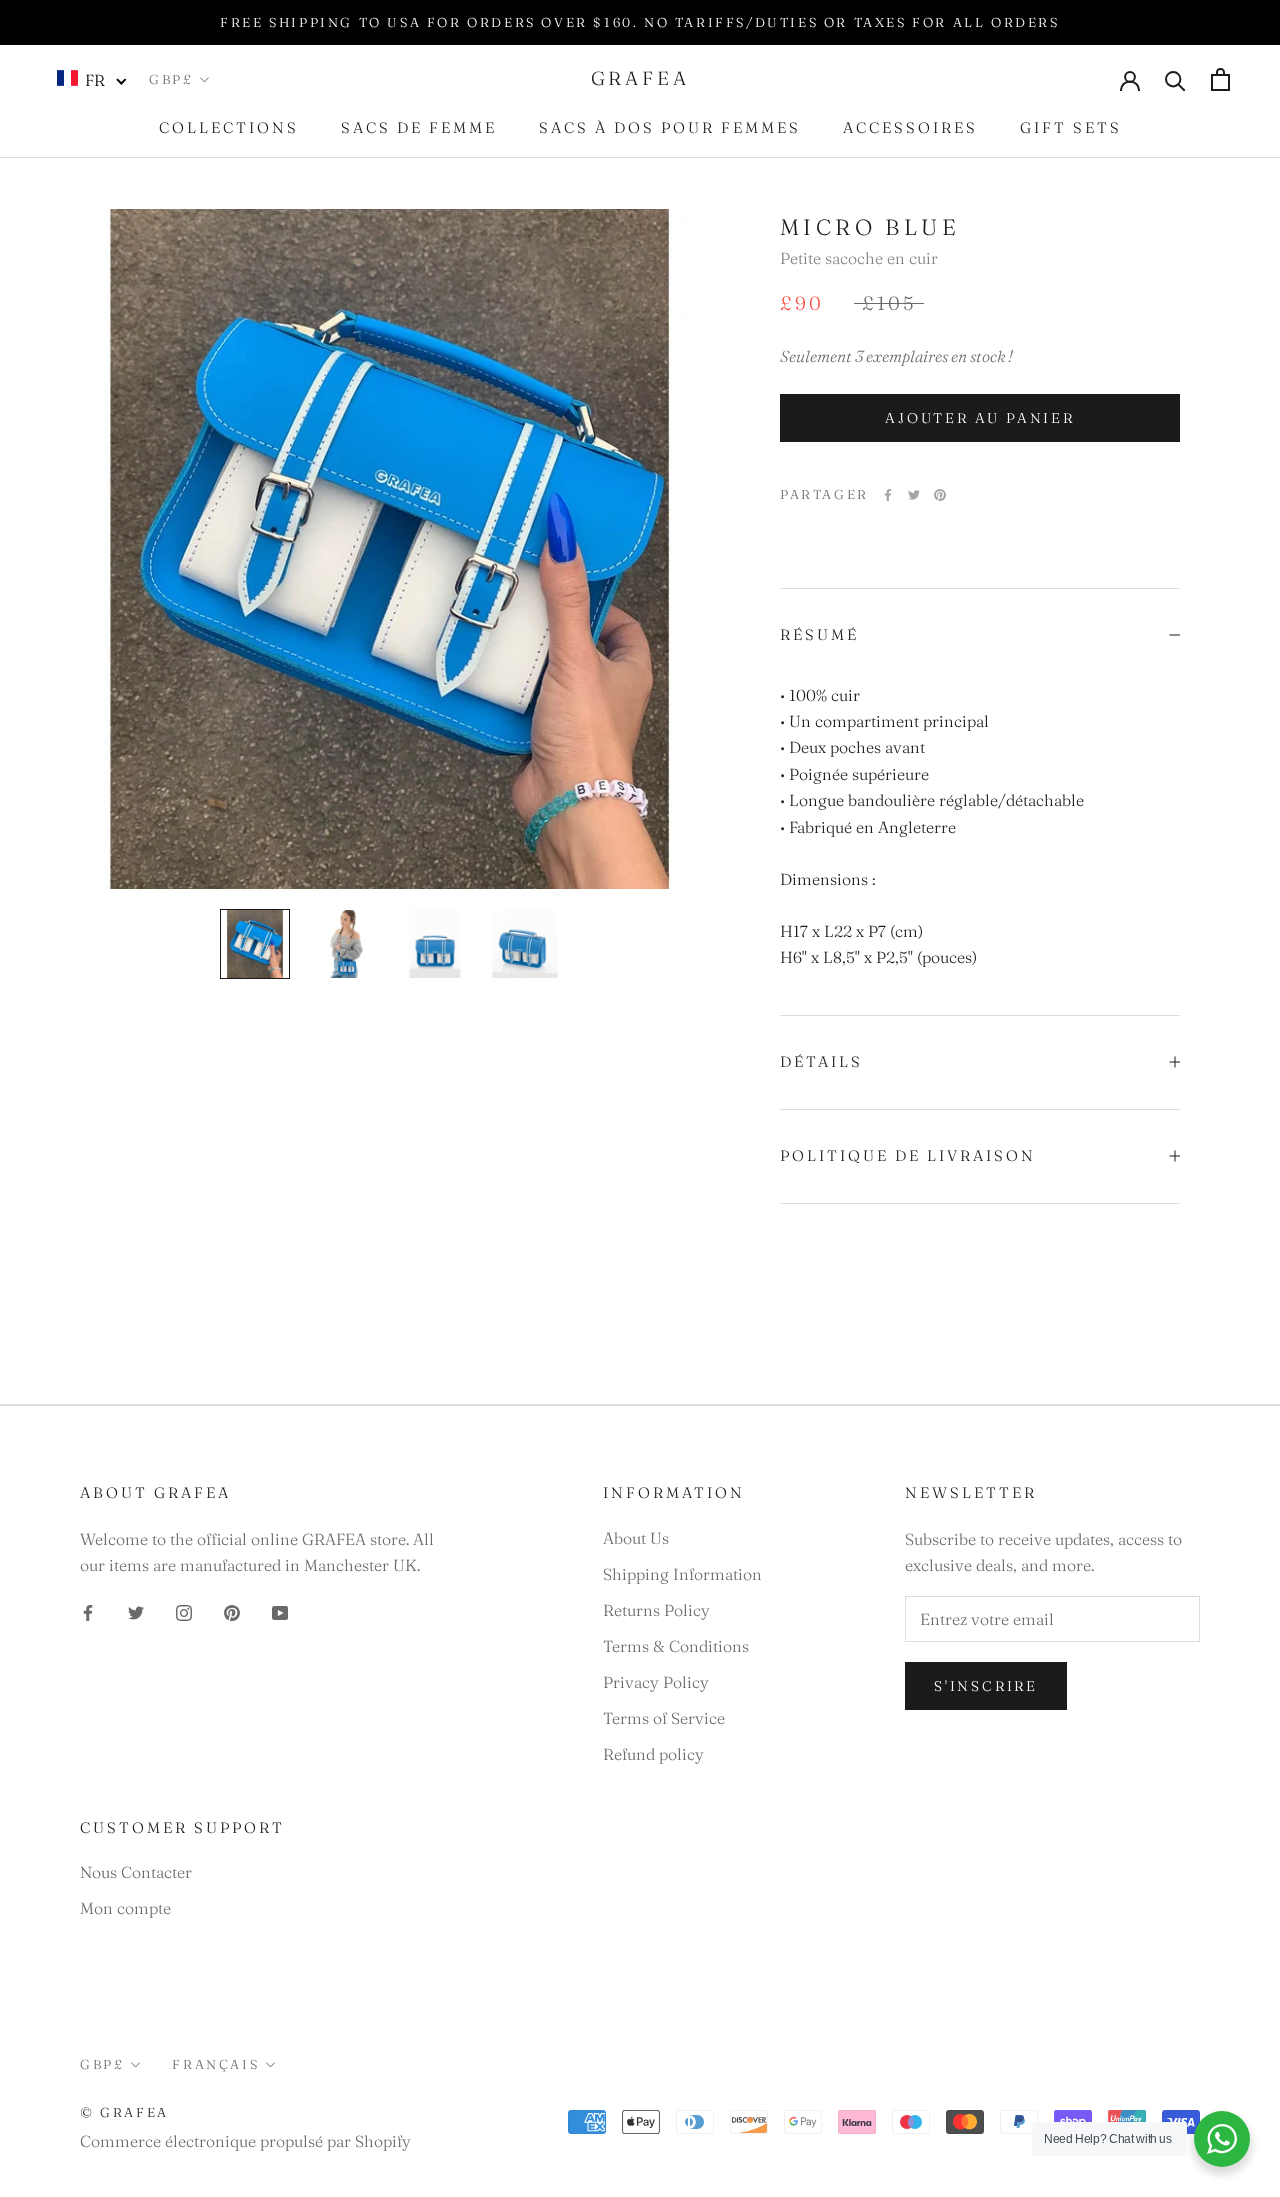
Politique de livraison (908, 1155)
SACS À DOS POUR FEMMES (670, 127)
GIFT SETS (1071, 127)
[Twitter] (914, 495)
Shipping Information (682, 1574)
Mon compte (125, 1908)
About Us (636, 1538)
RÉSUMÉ (819, 634)
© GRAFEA (124, 2112)
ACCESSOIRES (910, 127)
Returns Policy (656, 1610)
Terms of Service (664, 1718)
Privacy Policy (656, 1682)
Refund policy (653, 1754)
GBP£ (171, 79)
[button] (92, 79)
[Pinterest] (940, 495)
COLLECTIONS (229, 127)
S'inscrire (986, 1686)
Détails (821, 1061)
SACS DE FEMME (419, 127)
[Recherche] (1175, 79)
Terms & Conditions (676, 1646)
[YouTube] (280, 1611)
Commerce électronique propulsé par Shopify (245, 2141)
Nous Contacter (136, 1872)
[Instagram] (184, 1611)
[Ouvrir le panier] (1220, 79)
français (215, 2064)
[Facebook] (888, 495)
